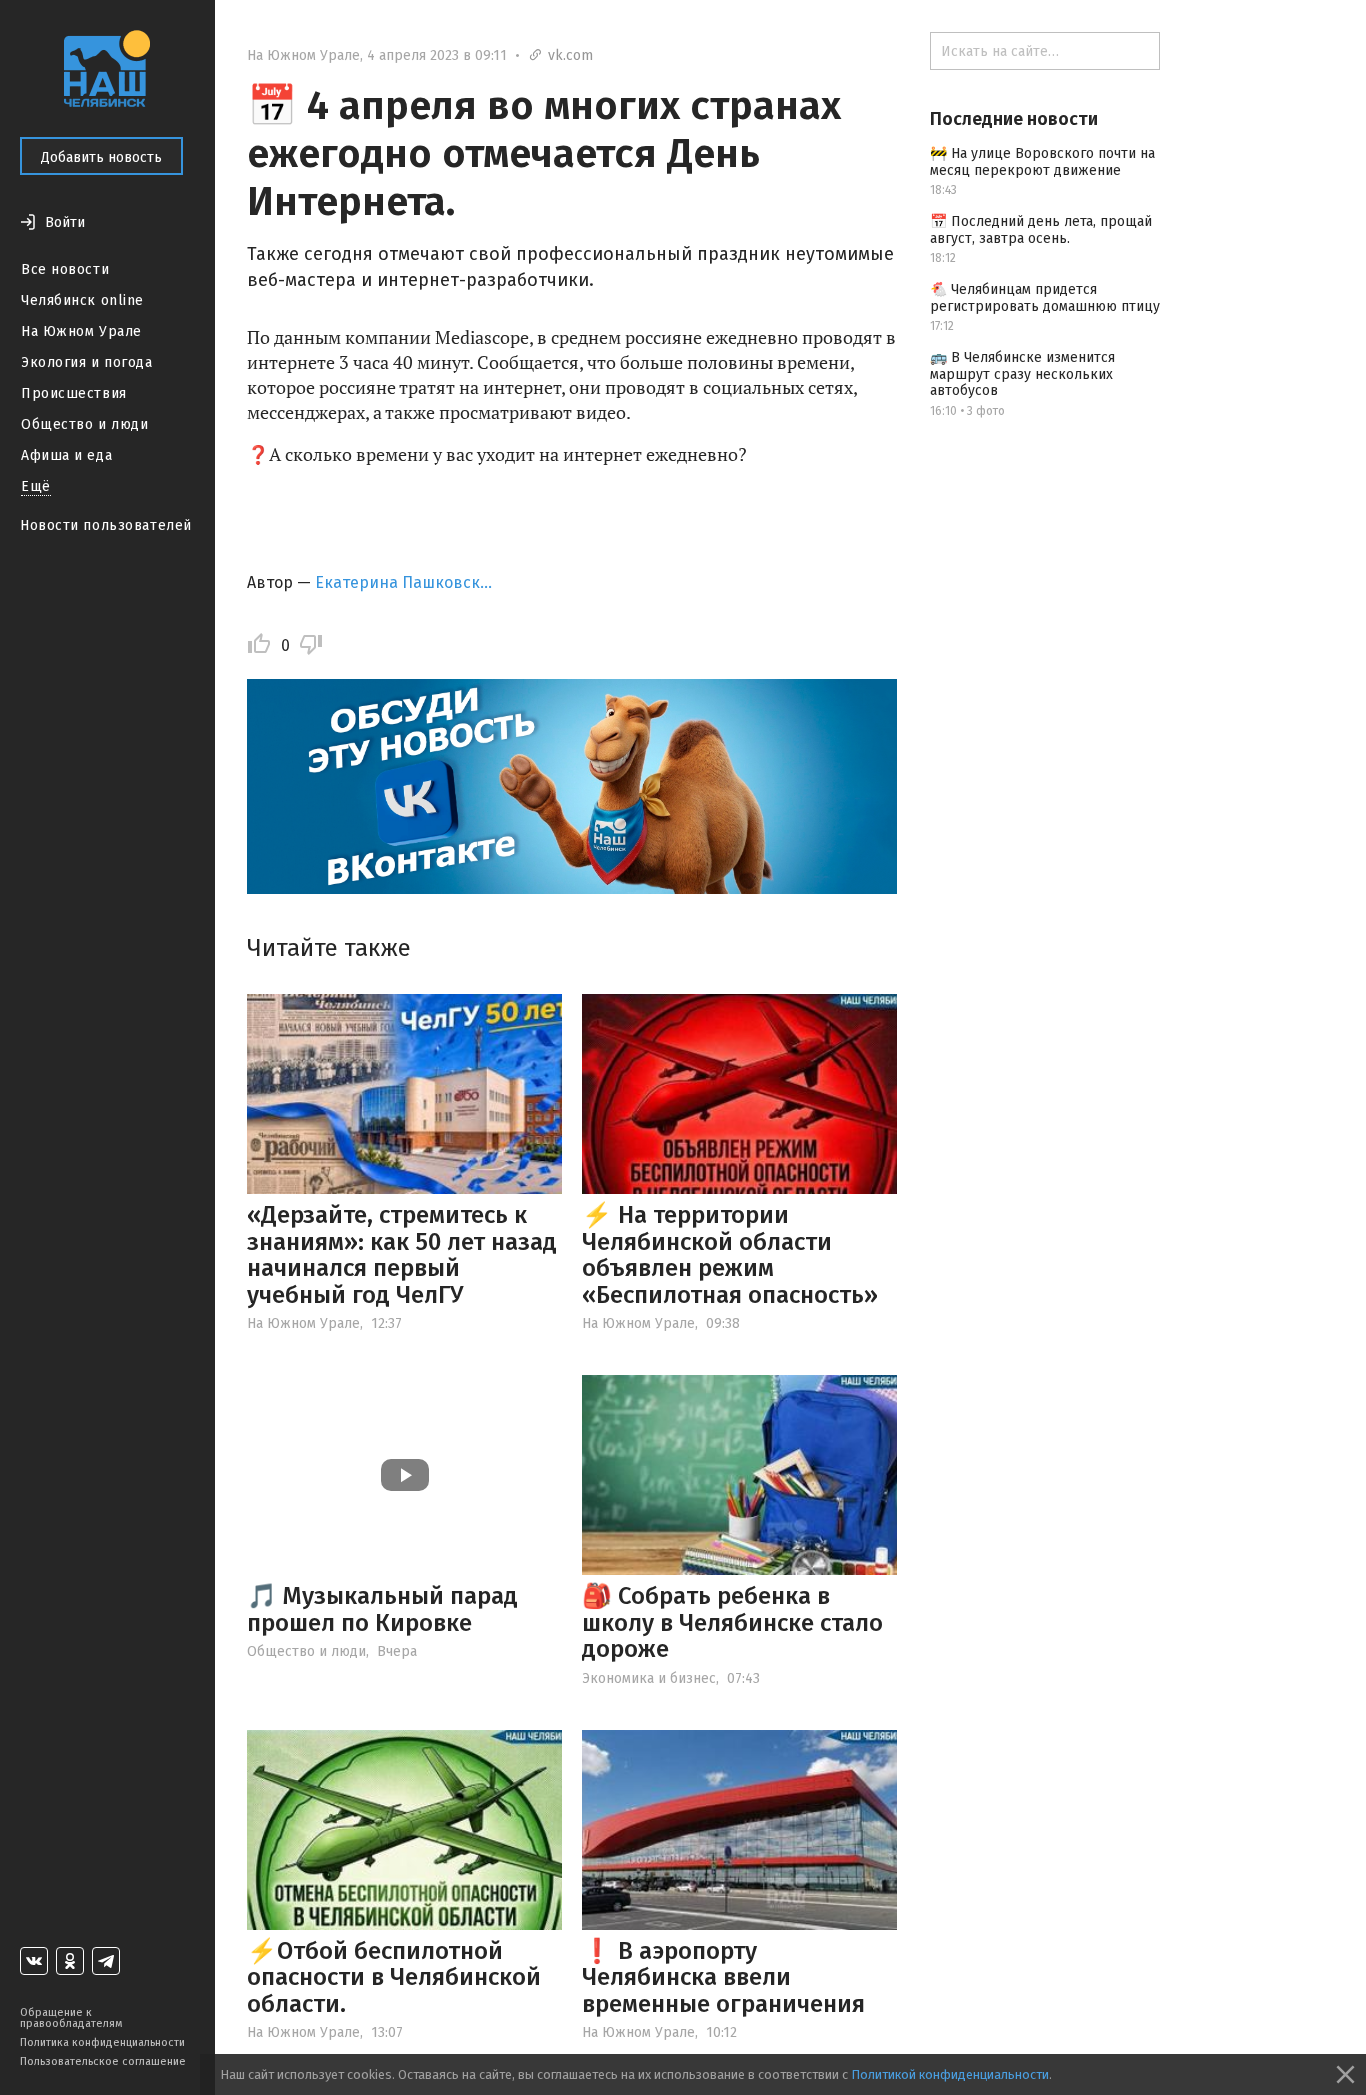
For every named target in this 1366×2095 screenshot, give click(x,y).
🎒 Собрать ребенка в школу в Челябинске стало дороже (732, 1622)
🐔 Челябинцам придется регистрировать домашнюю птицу (1045, 298)
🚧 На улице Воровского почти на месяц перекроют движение (1042, 162)
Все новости (65, 269)
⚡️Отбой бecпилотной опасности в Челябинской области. (394, 1977)
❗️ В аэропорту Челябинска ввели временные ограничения (723, 1977)
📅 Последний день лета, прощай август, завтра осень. (1041, 230)
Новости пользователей (106, 525)
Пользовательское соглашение (103, 2061)
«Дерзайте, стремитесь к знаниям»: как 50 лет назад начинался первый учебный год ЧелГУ (402, 1254)
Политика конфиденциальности (102, 2042)
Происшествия (74, 393)
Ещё (36, 486)
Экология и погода (87, 362)
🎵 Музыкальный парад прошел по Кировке (382, 1609)
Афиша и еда (66, 455)
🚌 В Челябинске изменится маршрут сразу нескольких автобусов (1022, 374)
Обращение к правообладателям (71, 2018)
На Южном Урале (81, 331)
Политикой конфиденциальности (950, 2074)
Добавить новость (101, 157)
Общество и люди (84, 424)
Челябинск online (82, 300)
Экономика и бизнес (649, 1678)
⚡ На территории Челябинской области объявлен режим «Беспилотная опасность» (730, 1254)
